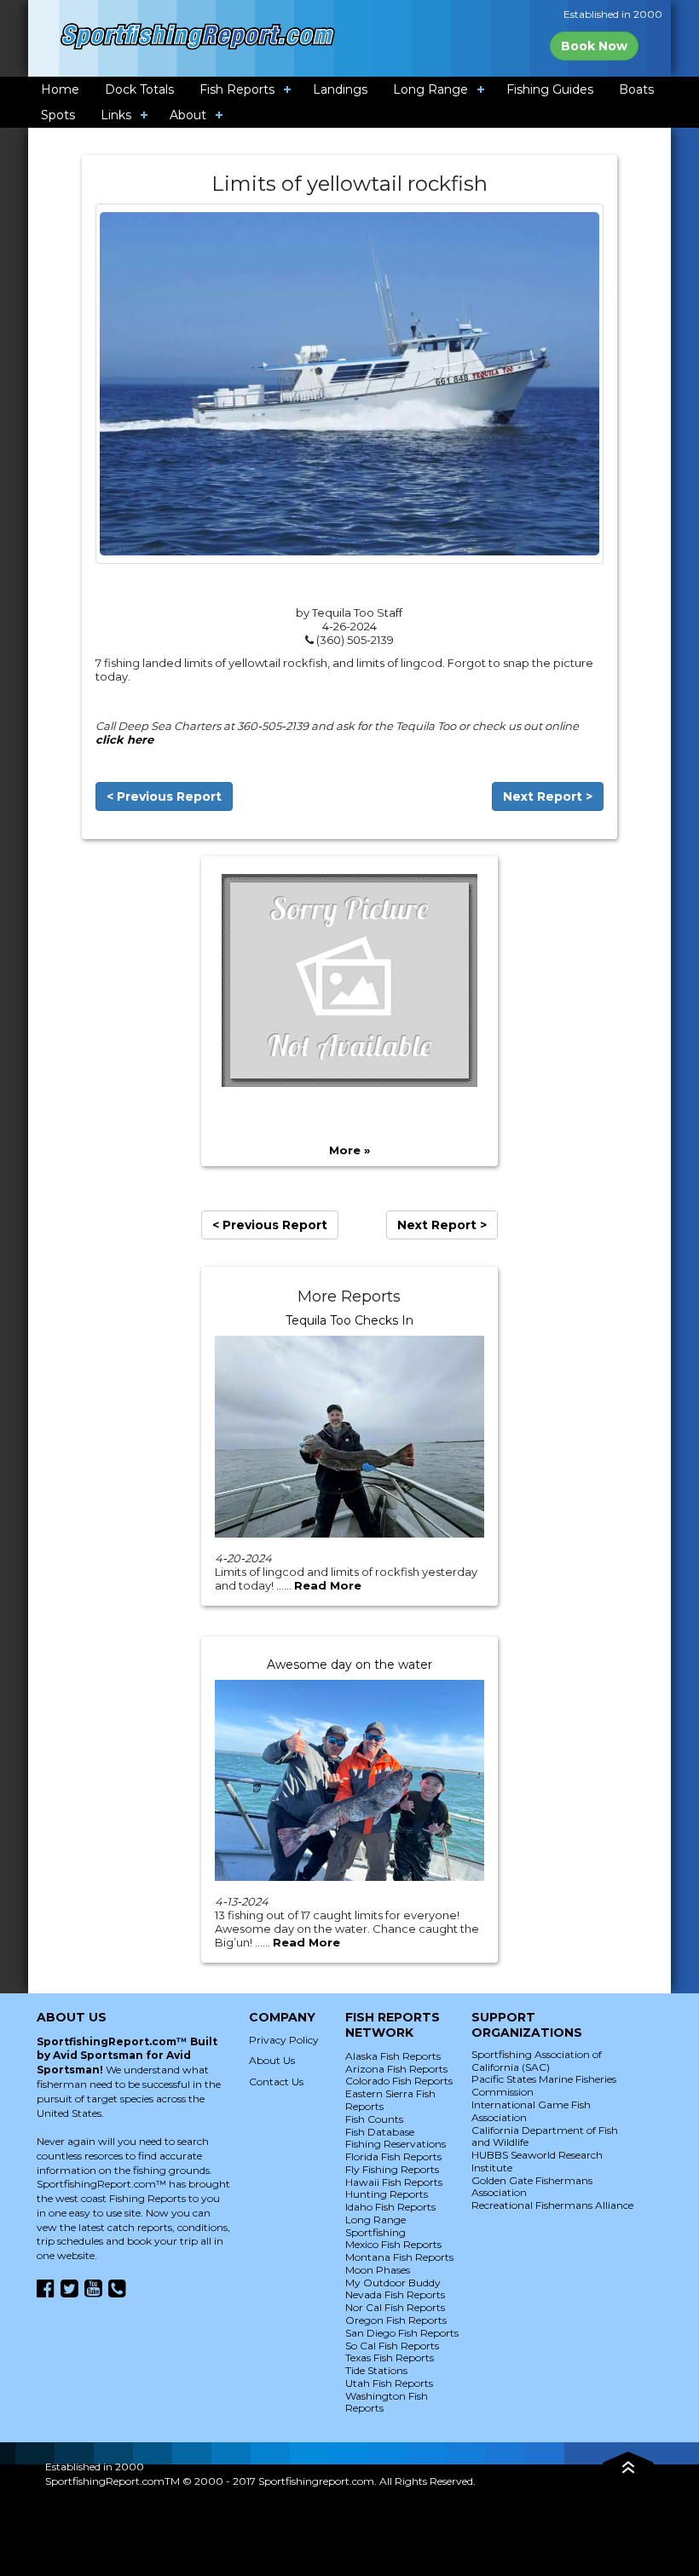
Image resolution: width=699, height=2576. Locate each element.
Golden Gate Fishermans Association (532, 2187)
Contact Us (276, 2081)
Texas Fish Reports (390, 2357)
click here (124, 739)
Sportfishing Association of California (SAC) (537, 2061)
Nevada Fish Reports (395, 2294)
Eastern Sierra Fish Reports (390, 2100)
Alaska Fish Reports (393, 2056)
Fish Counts (374, 2119)
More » (349, 1150)
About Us (272, 2060)
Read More (328, 1585)
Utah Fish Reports (389, 2383)
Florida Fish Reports (393, 2156)
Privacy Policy (284, 2040)
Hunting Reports (387, 2194)
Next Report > (548, 796)
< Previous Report (164, 796)
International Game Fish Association (531, 2111)
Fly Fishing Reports (392, 2169)
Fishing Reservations (396, 2144)
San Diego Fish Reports (402, 2333)
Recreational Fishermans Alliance (552, 2205)
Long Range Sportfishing (375, 2226)
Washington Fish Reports (387, 2402)
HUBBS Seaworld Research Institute (537, 2161)
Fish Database (380, 2132)
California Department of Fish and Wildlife (545, 2136)
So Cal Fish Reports (392, 2346)
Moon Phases (378, 2270)
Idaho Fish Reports (390, 2207)
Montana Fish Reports (399, 2257)
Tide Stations (376, 2370)
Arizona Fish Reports (396, 2069)
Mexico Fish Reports (393, 2244)
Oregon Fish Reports (396, 2320)
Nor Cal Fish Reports (395, 2307)
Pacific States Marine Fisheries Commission (544, 2085)
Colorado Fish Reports (399, 2081)
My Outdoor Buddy (393, 2283)
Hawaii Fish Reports (394, 2182)
